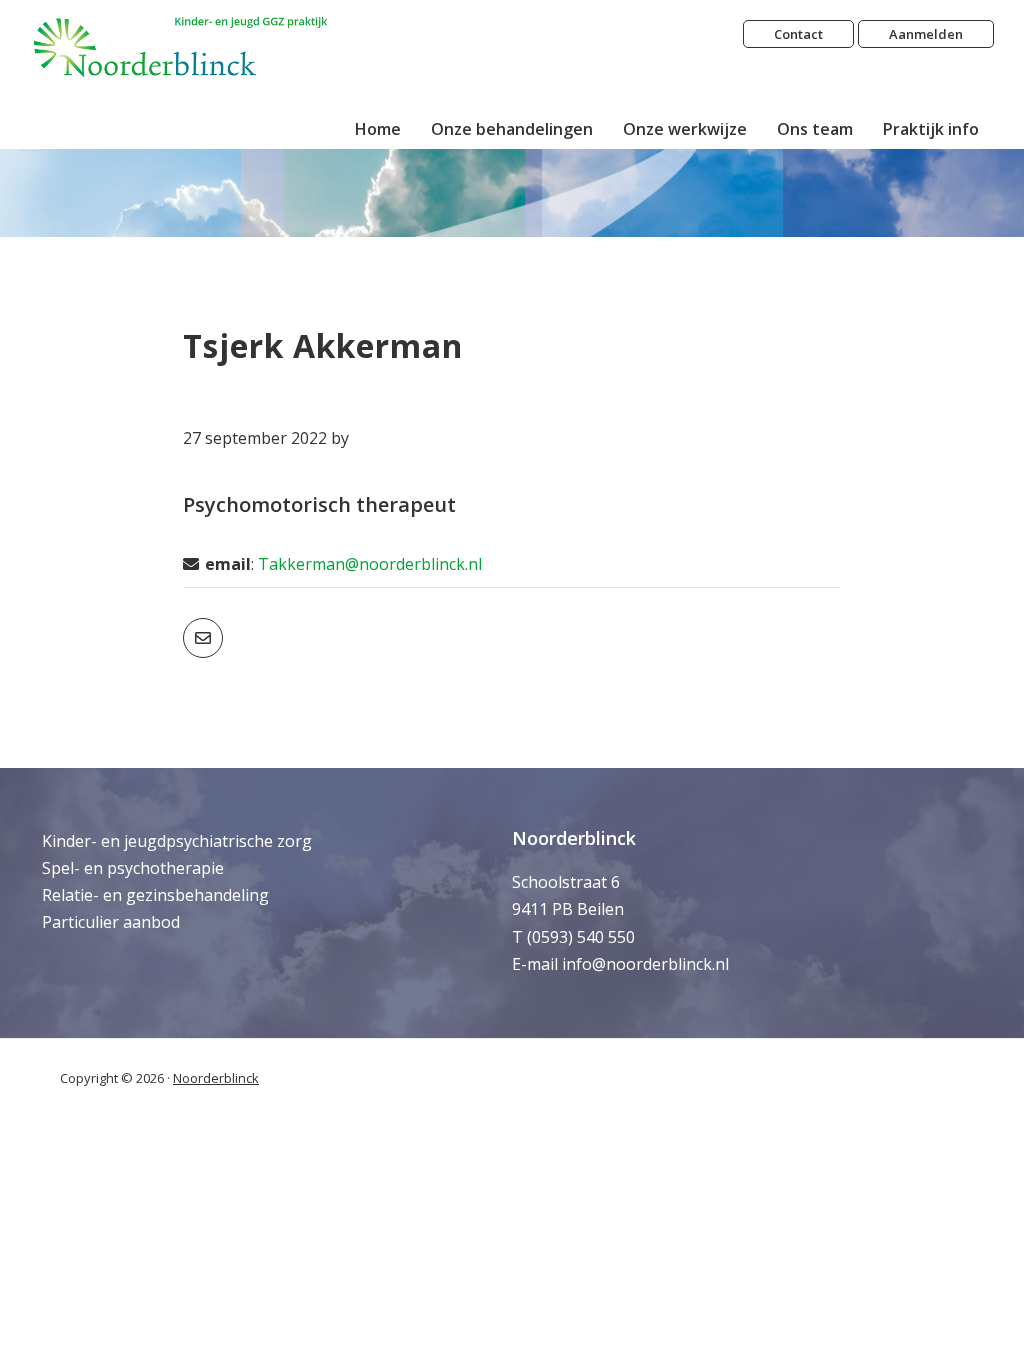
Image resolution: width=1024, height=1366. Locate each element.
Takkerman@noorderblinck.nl (370, 564)
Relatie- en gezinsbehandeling (155, 895)
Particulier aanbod (111, 922)
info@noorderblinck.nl (645, 964)
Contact (798, 34)
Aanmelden (926, 34)
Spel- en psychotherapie (133, 868)
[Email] (203, 638)
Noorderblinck (216, 1078)
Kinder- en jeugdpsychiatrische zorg (177, 841)
